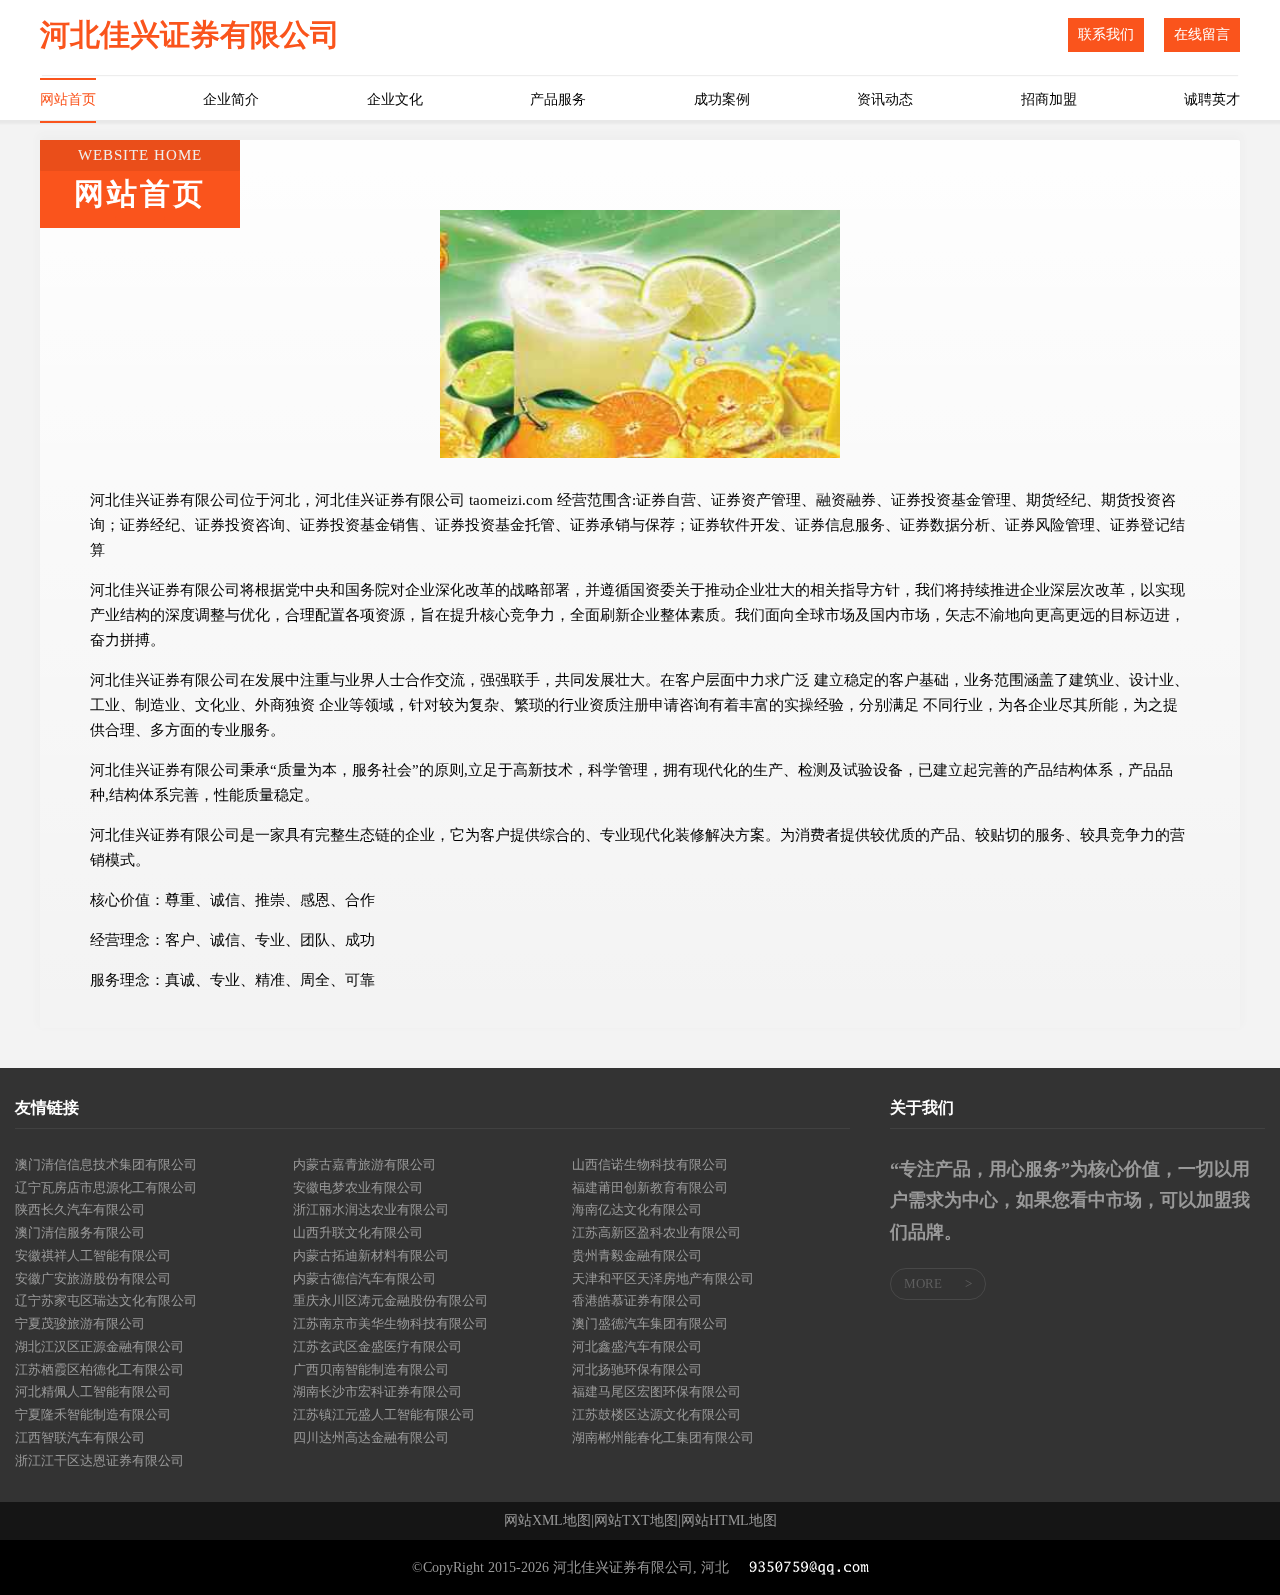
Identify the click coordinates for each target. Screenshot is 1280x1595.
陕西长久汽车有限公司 (80, 1209)
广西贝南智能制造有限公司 (371, 1369)
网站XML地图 (547, 1521)
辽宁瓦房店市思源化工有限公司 (106, 1187)
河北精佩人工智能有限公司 (93, 1391)
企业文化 (395, 99)
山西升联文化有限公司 (358, 1232)
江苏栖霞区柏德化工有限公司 (99, 1369)
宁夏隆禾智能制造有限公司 (93, 1414)
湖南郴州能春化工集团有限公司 (663, 1437)
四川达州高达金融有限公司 (371, 1437)
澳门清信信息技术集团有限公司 (106, 1164)
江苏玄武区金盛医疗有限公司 (377, 1346)
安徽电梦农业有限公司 (358, 1187)
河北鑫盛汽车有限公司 (637, 1346)
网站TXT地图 (636, 1521)
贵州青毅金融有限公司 (637, 1255)
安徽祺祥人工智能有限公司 (93, 1255)
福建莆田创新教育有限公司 (650, 1187)
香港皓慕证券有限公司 (637, 1300)
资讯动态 (885, 99)
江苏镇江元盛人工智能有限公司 (384, 1414)
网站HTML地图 (729, 1521)
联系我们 (1106, 34)
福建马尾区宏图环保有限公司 (656, 1391)
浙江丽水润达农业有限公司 (371, 1209)
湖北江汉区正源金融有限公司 (99, 1346)
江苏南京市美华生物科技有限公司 (390, 1323)
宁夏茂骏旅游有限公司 (80, 1323)
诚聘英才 (1212, 99)
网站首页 (68, 99)
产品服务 (558, 99)
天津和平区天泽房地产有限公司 (663, 1278)
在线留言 (1202, 34)
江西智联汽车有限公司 (80, 1437)
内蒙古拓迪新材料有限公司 (371, 1255)
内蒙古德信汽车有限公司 (364, 1278)
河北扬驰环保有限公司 (637, 1369)
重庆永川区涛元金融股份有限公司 (390, 1300)
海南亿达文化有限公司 (637, 1209)
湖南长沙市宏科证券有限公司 (377, 1391)
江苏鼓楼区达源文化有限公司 (656, 1414)
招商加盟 (1049, 99)
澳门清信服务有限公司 (80, 1232)
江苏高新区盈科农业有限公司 (656, 1232)
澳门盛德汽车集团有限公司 (650, 1323)
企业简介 (231, 99)
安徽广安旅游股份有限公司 (93, 1278)
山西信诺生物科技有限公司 (650, 1164)
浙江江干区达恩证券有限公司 (99, 1460)
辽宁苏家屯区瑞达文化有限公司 (106, 1300)
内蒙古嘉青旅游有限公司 (364, 1164)
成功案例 (722, 99)
